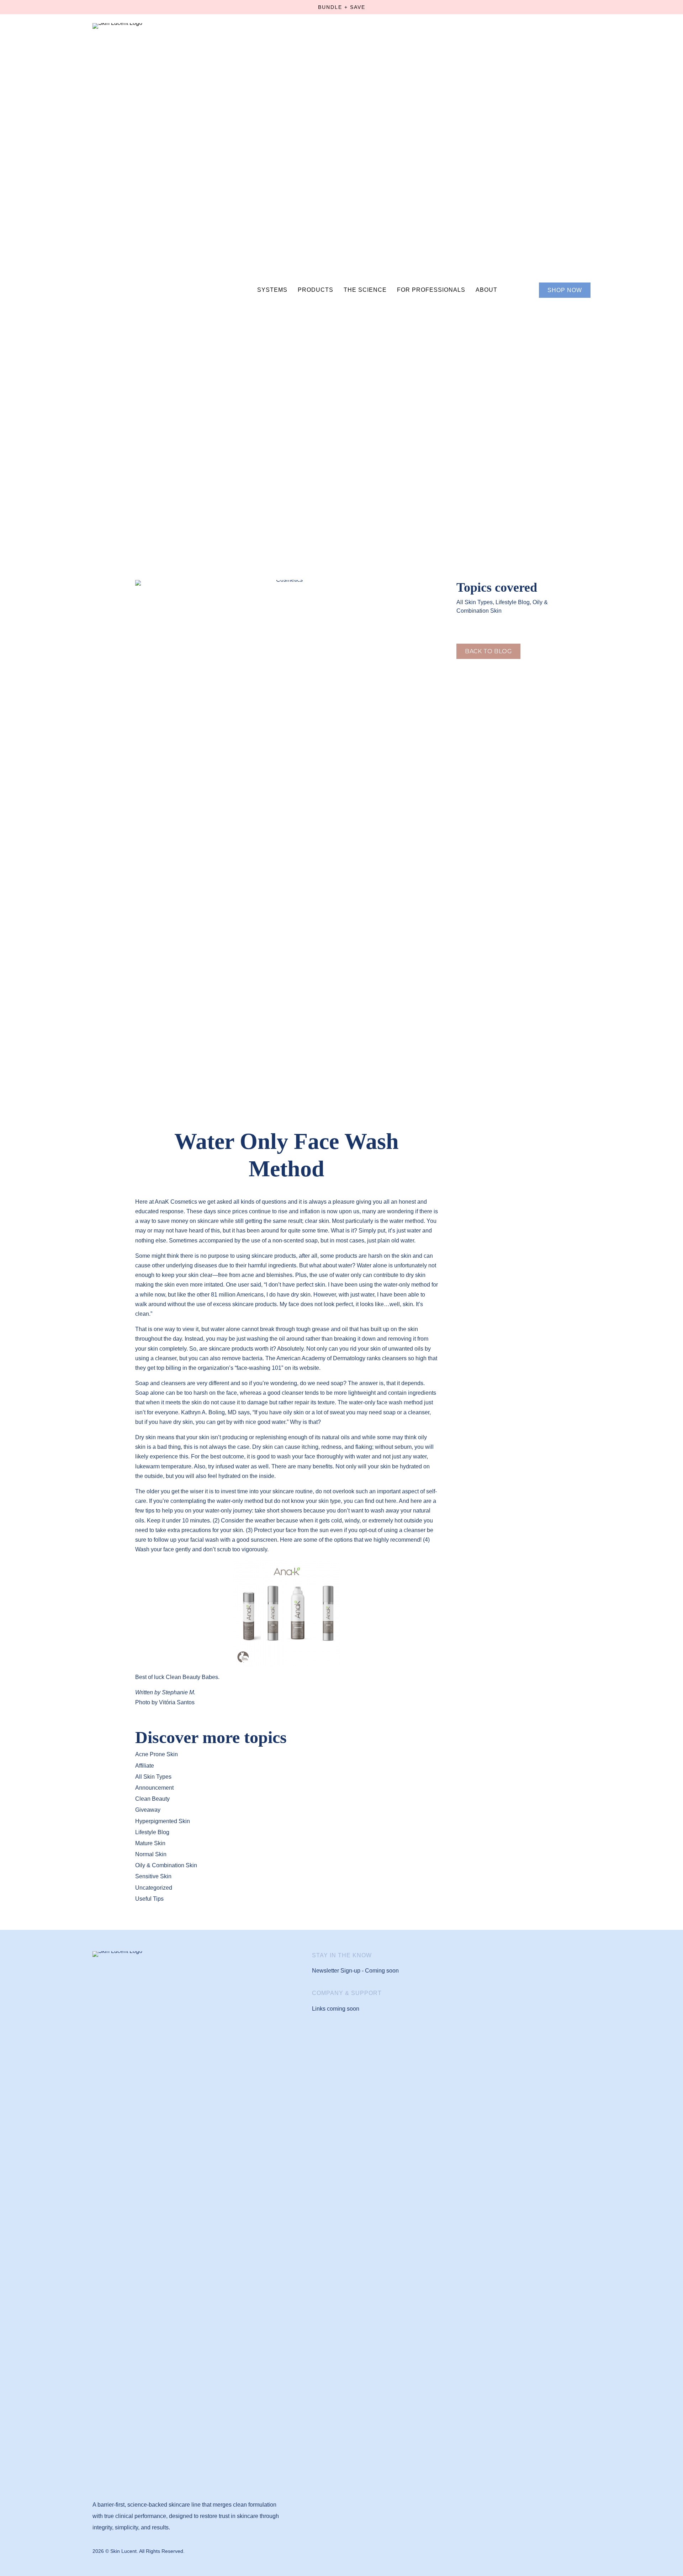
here (391, 1501)
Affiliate (145, 1766)
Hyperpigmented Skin (163, 1821)
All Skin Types (475, 602)
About (486, 290)
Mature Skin (150, 1843)
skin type (330, 1501)
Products (316, 290)
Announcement (154, 1788)
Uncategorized (154, 1888)
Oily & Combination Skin (166, 1865)
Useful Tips (149, 1899)
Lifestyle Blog (513, 602)
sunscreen (264, 1540)
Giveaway (148, 1810)
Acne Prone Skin (157, 1754)
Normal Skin (151, 1854)
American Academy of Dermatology (321, 1358)
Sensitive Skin (153, 1876)
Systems (272, 290)
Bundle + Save (342, 7)
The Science (365, 290)
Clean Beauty (152, 1799)
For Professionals (431, 290)
